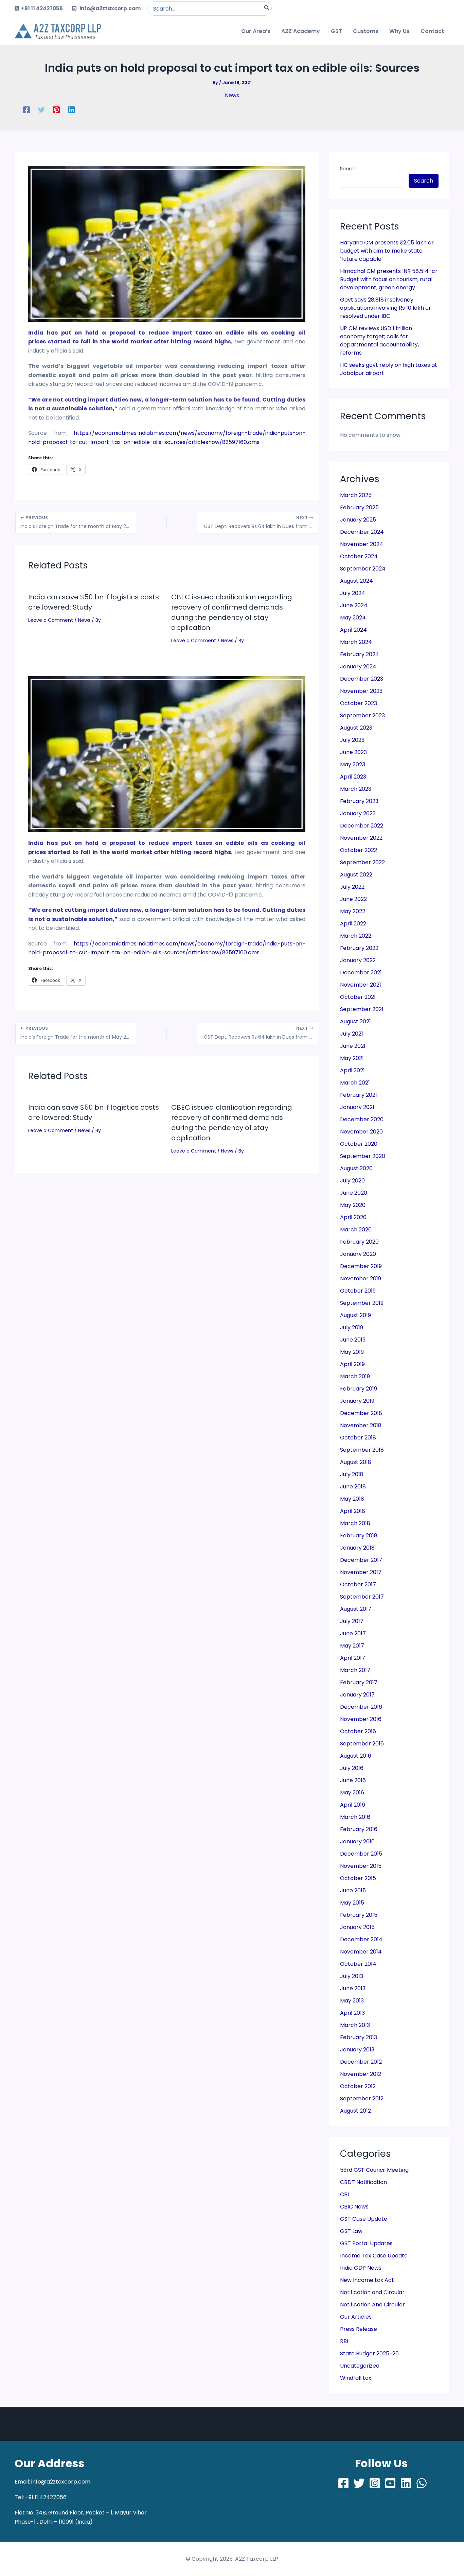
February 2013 (359, 2037)
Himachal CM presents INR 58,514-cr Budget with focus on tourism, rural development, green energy (389, 279)
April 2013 (352, 2013)
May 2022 (353, 911)
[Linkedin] (71, 110)
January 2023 (358, 813)
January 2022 (358, 960)
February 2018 (359, 1536)
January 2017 (357, 1695)
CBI (344, 2194)
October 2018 (358, 1438)
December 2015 (361, 1854)
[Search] (267, 8)
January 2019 (357, 1401)
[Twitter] (41, 110)
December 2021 (361, 973)
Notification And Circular (372, 2305)
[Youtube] (390, 2483)
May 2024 (353, 618)
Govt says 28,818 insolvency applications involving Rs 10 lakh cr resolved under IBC (386, 308)
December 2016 (361, 1707)
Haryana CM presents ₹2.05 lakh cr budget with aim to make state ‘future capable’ (387, 251)
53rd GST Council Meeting (374, 2170)
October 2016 (358, 1731)
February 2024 (360, 654)
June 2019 (353, 1340)
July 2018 (352, 1474)
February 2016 (359, 1829)
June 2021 (353, 1046)
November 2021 (361, 985)
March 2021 (355, 1083)
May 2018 (352, 1499)
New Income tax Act (367, 2280)
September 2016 (362, 1744)
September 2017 (362, 1597)
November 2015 (361, 1866)
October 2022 (359, 850)
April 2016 (353, 1805)
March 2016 (355, 1817)
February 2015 (359, 1915)
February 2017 (359, 1682)
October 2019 (358, 1291)
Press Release (359, 2329)
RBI (344, 2341)
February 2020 (359, 1242)
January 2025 (358, 520)
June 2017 (353, 1633)
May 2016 (352, 1793)
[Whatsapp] (422, 2483)
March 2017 (355, 1670)
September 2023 (362, 715)
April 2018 (353, 1511)
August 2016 (356, 1756)
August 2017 (356, 1609)
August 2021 (355, 1021)
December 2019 (361, 1266)
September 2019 (362, 1303)
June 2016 (353, 1780)
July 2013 (352, 1976)
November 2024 (362, 544)
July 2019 (352, 1327)
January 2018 (357, 1548)
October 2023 (359, 703)
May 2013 (352, 2001)
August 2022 (356, 875)
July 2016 (352, 1768)
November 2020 (361, 1132)
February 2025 (359, 507)
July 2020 (352, 1181)
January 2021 (357, 1107)
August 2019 (355, 1315)
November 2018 (361, 1425)
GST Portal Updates (366, 2243)
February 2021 (359, 1095)
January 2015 (357, 1927)
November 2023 (361, 691)
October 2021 (358, 997)
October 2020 (359, 1144)
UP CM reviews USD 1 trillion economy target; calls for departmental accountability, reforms (379, 340)
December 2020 (362, 1119)
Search (348, 169)
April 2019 (352, 1364)
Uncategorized (360, 2366)
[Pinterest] (56, 110)
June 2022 (353, 899)
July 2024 (353, 593)
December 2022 (362, 826)
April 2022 (353, 924)
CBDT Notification (363, 2182)
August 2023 (356, 728)
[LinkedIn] (406, 2483)
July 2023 (352, 740)
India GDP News (361, 2268)
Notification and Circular (372, 2292)
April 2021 (352, 1070)
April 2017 (353, 1658)
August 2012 (355, 2111)
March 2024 (356, 642)
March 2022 (356, 936)
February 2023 (359, 801)
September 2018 (362, 1450)
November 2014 (361, 1952)
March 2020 (356, 1230)
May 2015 (352, 1903)
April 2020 (353, 1217)
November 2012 (361, 2074)
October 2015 (358, 1878)
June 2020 (354, 1193)
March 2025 (356, 495)
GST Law (351, 2231)
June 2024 (354, 605)
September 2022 (362, 862)
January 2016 (357, 1841)
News (232, 95)
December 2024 (362, 532)
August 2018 (356, 1462)
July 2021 (352, 1034)
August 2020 (356, 1168)
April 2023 (353, 777)
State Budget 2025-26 (369, 2353)
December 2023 (362, 679)
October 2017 (358, 1584)
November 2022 (361, 838)
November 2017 (361, 1572)
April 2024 (353, 630)
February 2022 (359, 948)
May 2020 (353, 1205)
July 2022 (352, 887)
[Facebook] (26, 110)
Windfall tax (356, 2378)
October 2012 (358, 2086)
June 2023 (353, 752)
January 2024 (358, 667)
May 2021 (352, 1058)
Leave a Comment (51, 620)
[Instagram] (375, 2483)
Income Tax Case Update (374, 2256)
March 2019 (355, 1376)
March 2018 (355, 1523)
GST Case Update (364, 2219)
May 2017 (352, 1646)
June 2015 (353, 1890)
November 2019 (361, 1278)
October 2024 (359, 556)
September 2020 (363, 1156)
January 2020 (358, 1254)
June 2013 (353, 1988)
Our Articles (356, 2317)
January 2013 (357, 2050)
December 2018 (361, 1413)
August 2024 (356, 581)
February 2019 (359, 1389)
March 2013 (355, 2025)
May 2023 (353, 764)
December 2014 (361, 1939)
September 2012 (362, 2099)
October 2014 (358, 1964)
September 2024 (363, 569)
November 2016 (361, 1719)
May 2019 (352, 1352)
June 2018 (353, 1487)
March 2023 (356, 789)
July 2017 (352, 1621)
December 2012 (361, 2062)
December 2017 (361, 1560)
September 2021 (362, 1009)
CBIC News (354, 2207)
